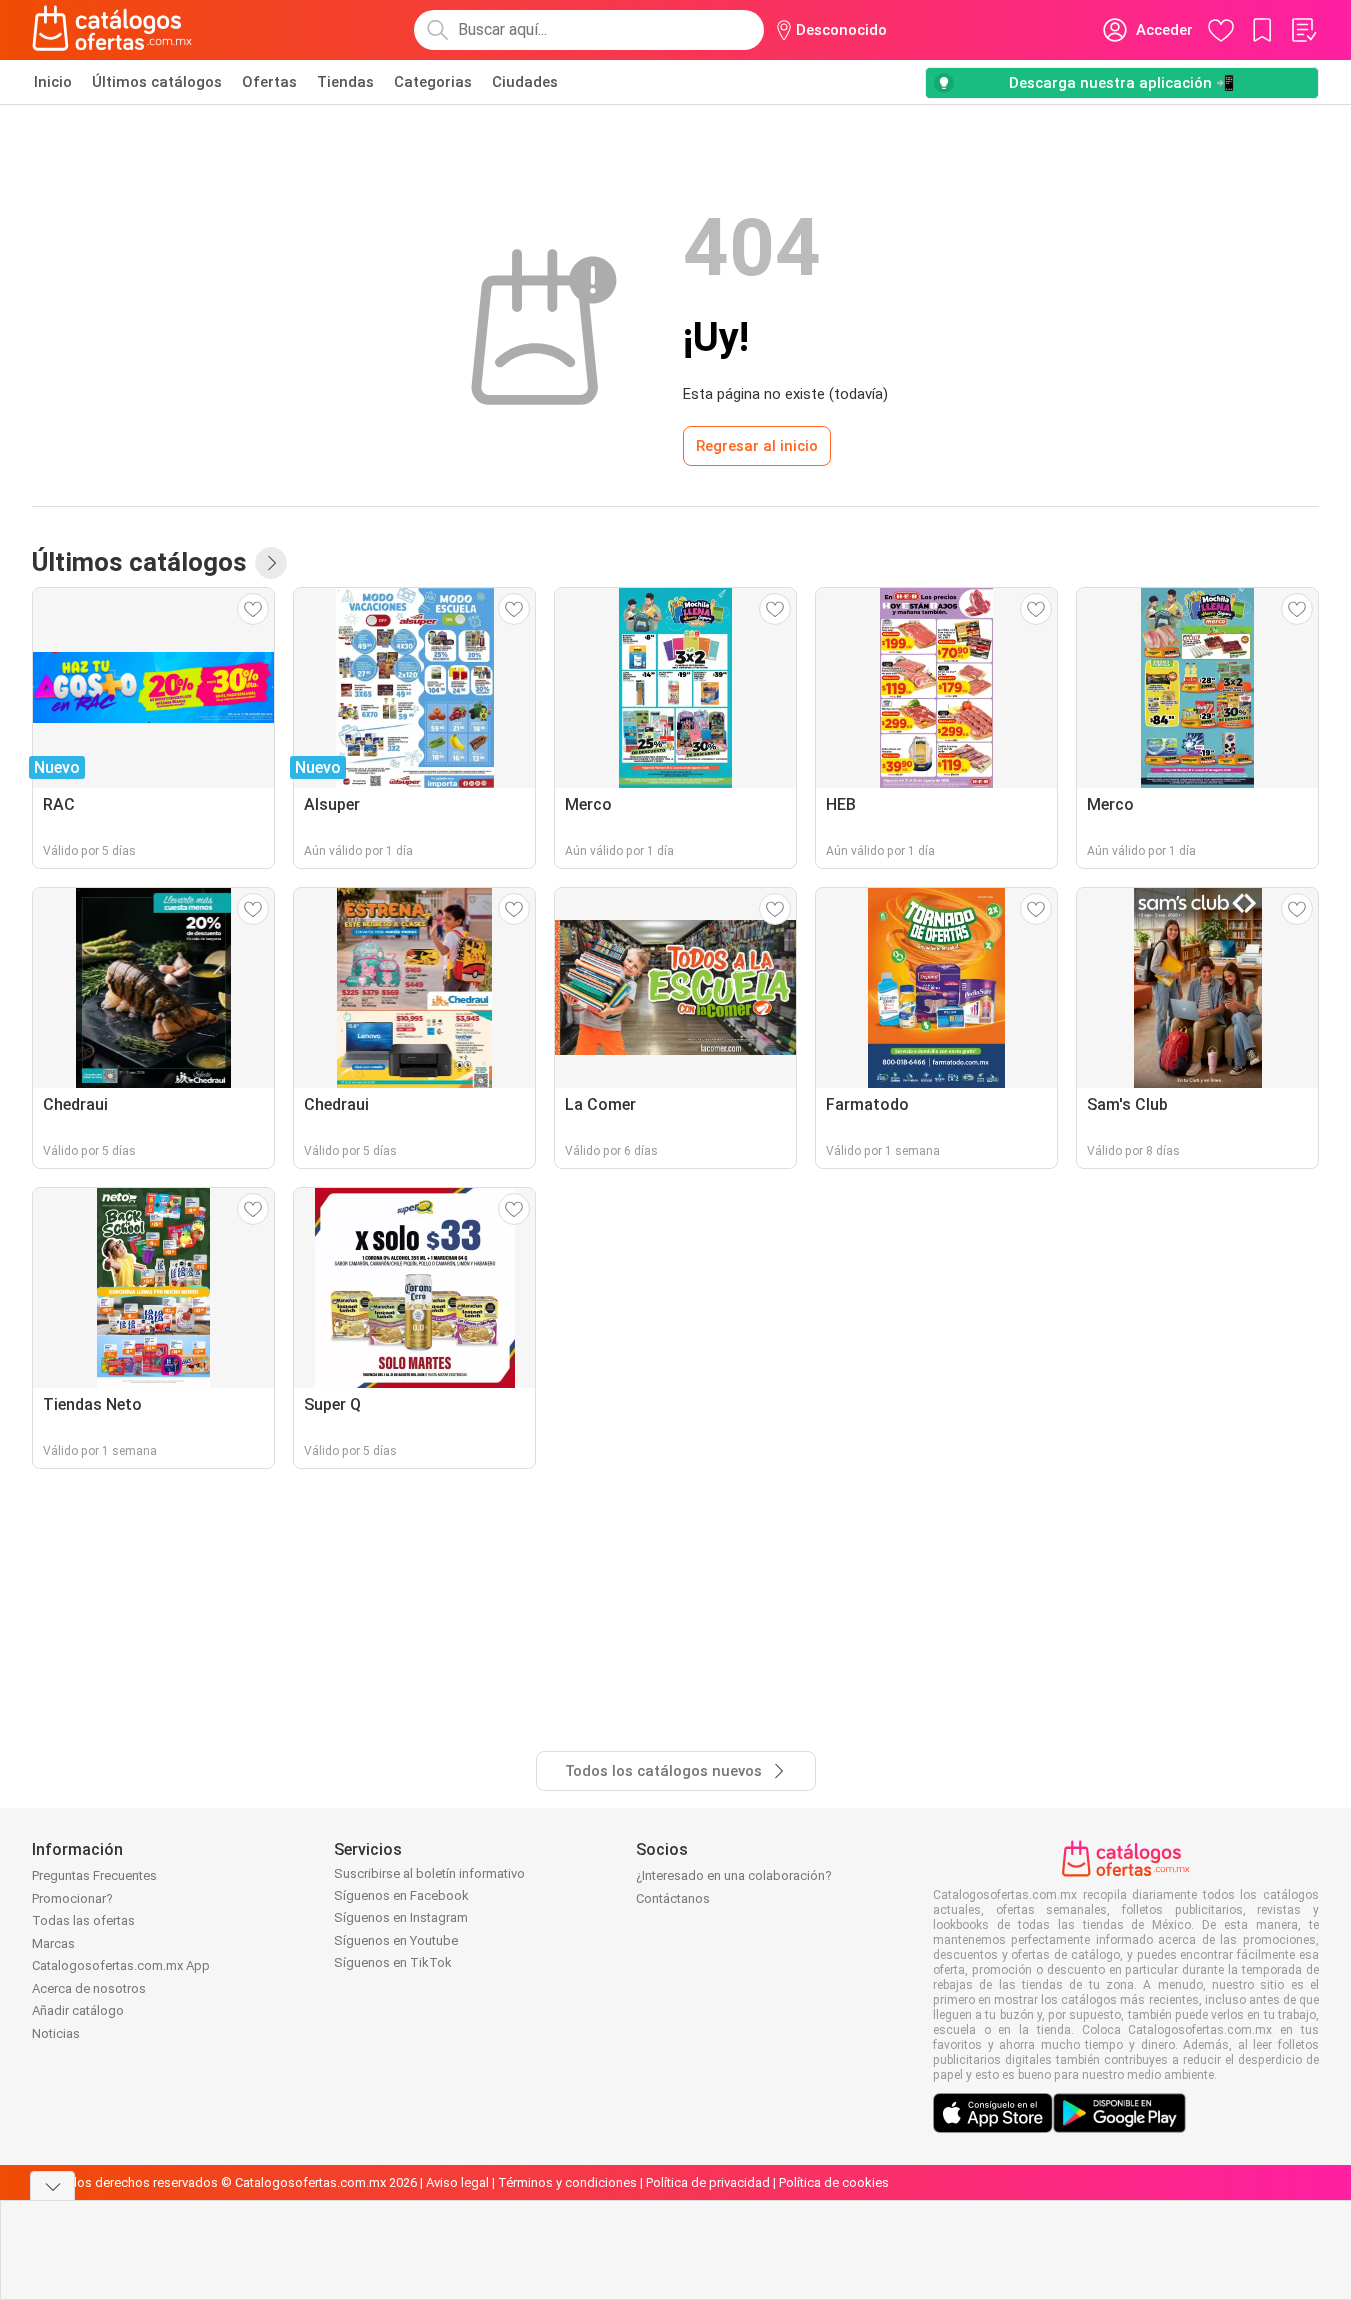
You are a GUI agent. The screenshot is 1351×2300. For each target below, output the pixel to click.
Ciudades (525, 82)
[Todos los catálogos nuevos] (271, 563)
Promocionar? (72, 1898)
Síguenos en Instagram (401, 1917)
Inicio (53, 82)
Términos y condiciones (567, 2182)
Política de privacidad (708, 2182)
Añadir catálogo (78, 2010)
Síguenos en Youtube (396, 1940)
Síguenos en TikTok (393, 1962)
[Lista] (1303, 30)
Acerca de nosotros (89, 1988)
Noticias (56, 2033)
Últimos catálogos (157, 82)
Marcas (53, 1943)
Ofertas (269, 82)
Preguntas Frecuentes (94, 1875)
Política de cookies (834, 2182)
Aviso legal (457, 2182)
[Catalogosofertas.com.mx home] (112, 30)
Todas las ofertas (83, 1920)
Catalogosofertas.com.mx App (121, 1965)
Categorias (433, 82)
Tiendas (345, 82)
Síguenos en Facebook (401, 1895)
